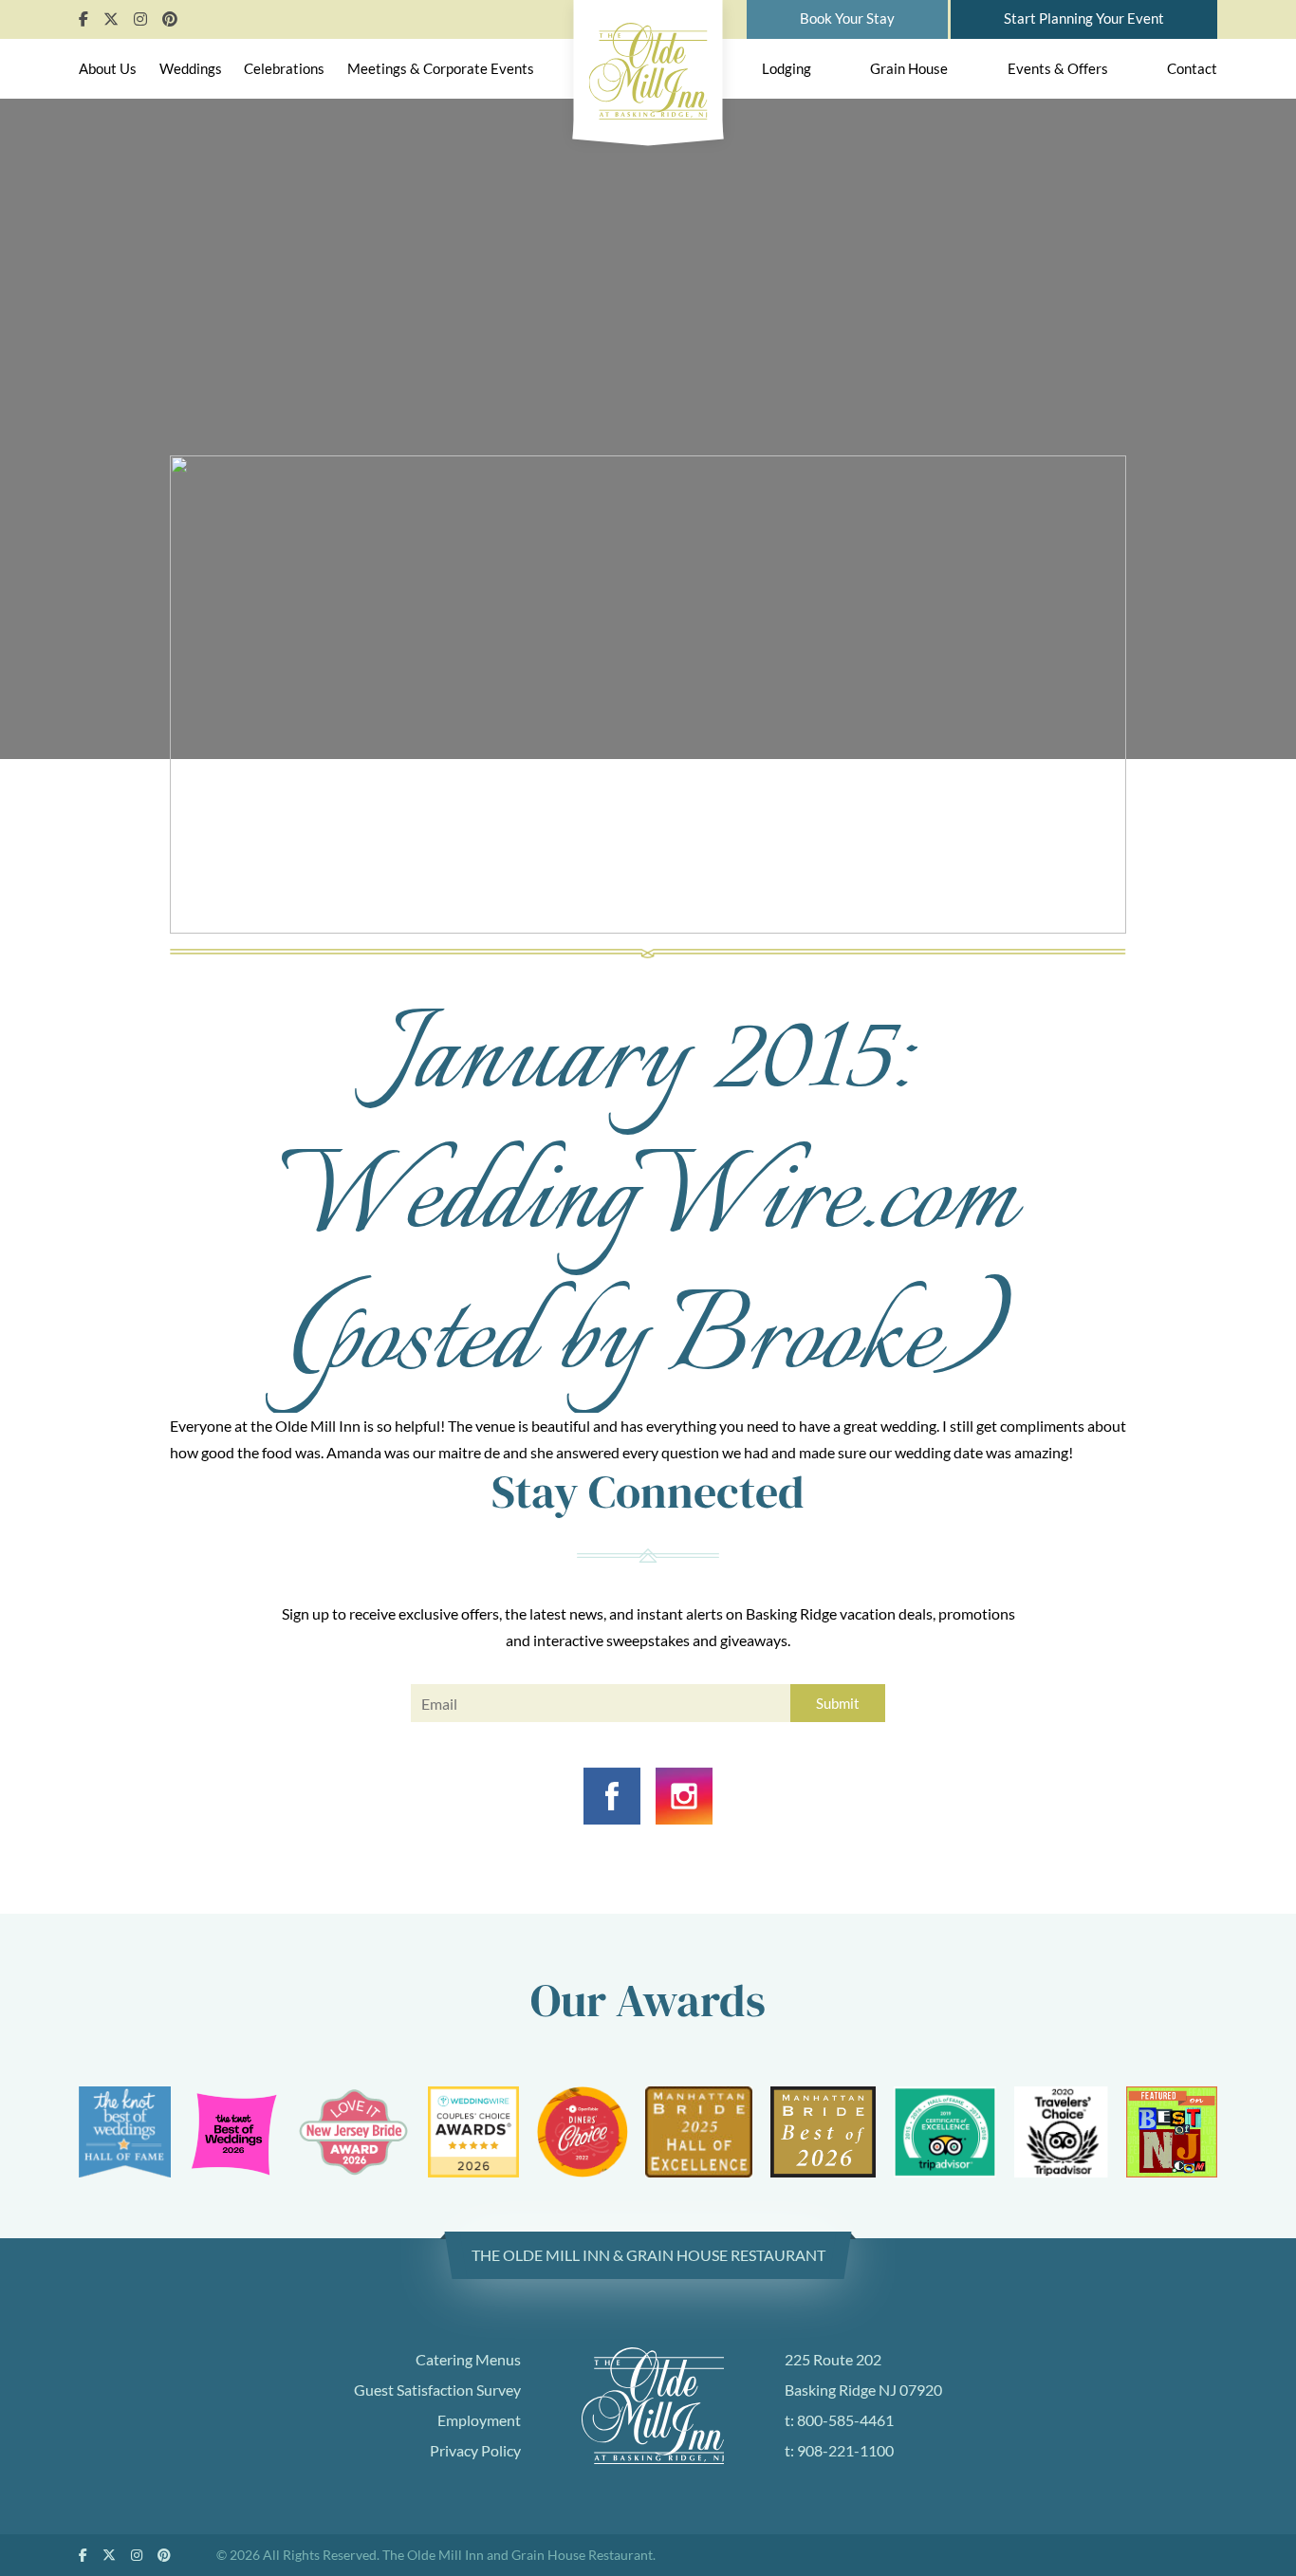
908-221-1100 (845, 2450)
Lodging (787, 68)
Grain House (909, 68)
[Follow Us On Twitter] (111, 19)
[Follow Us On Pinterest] (170, 19)
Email (427, 1707)
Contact (1192, 68)
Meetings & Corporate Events (441, 68)
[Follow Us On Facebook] (83, 19)
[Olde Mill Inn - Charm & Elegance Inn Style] (648, 67)
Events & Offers (1058, 68)
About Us (108, 68)
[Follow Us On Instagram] (140, 19)
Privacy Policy (475, 2450)
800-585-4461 (845, 2420)
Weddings (191, 68)
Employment (479, 2420)
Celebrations (284, 68)
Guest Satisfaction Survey (437, 2390)
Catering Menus (468, 2359)
